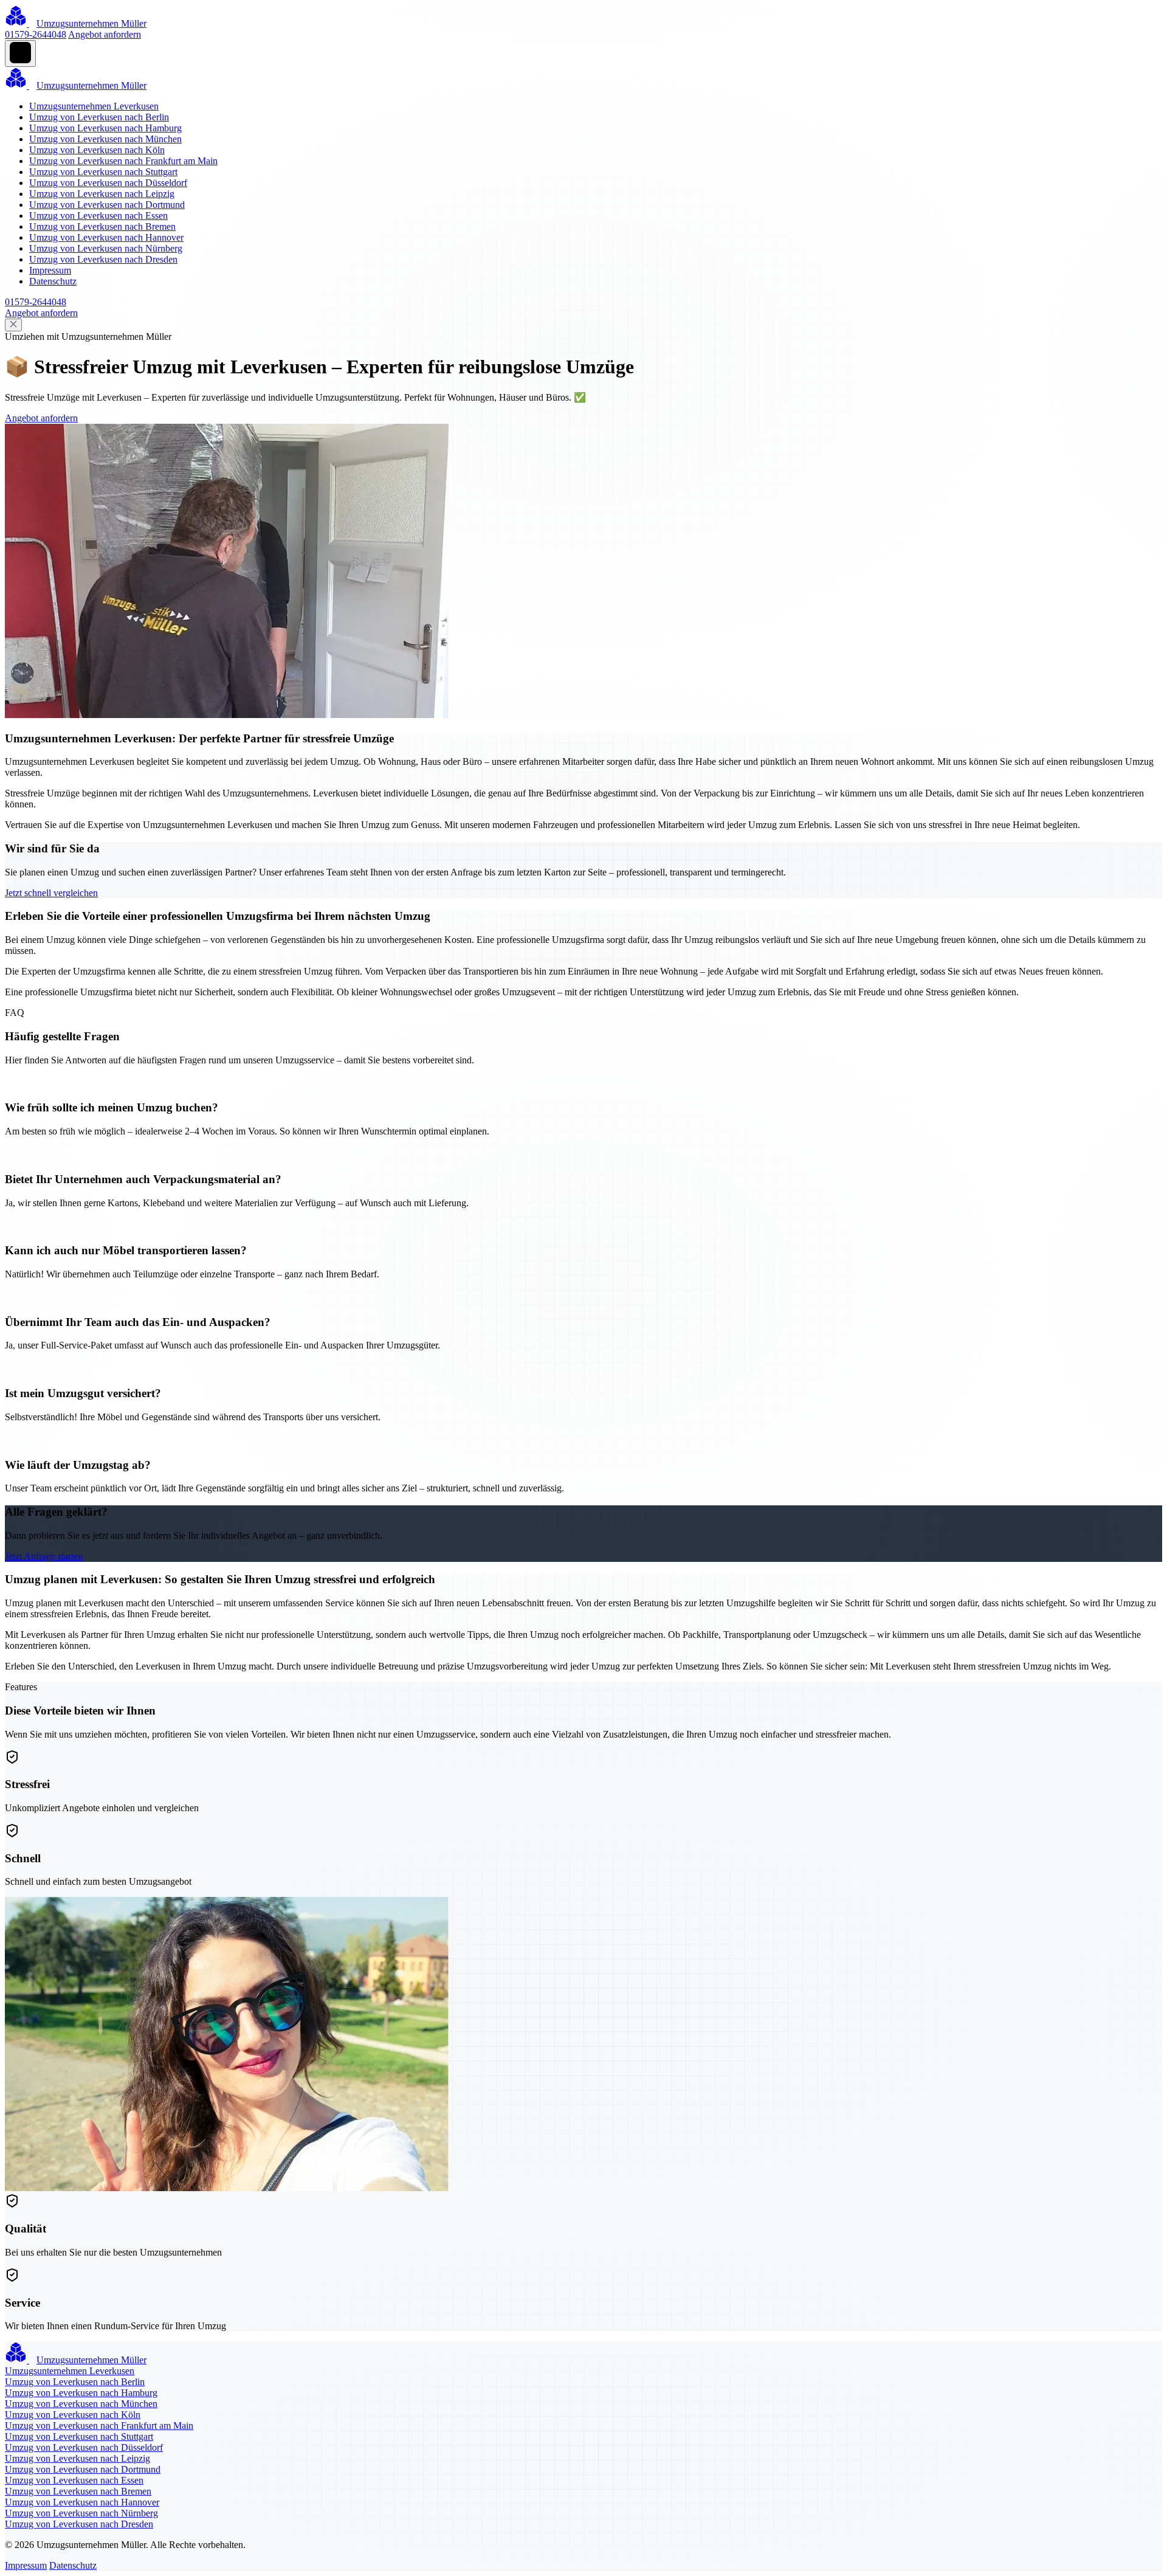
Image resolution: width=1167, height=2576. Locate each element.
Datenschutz (53, 281)
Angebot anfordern (105, 34)
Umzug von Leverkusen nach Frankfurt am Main (123, 161)
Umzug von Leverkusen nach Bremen (102, 226)
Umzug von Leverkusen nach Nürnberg (106, 248)
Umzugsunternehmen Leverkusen (94, 106)
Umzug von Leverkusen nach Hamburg (105, 128)
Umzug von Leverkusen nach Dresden (103, 259)
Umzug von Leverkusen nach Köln (97, 150)
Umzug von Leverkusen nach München (105, 139)
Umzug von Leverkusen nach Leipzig (102, 194)
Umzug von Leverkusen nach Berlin (99, 117)
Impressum (50, 270)
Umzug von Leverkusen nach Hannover (106, 237)
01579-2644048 (36, 34)
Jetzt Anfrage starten (44, 1556)
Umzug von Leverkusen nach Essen (98, 216)
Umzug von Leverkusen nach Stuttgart (103, 172)
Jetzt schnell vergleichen (51, 893)
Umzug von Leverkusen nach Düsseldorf (108, 183)
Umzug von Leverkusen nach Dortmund (107, 205)
